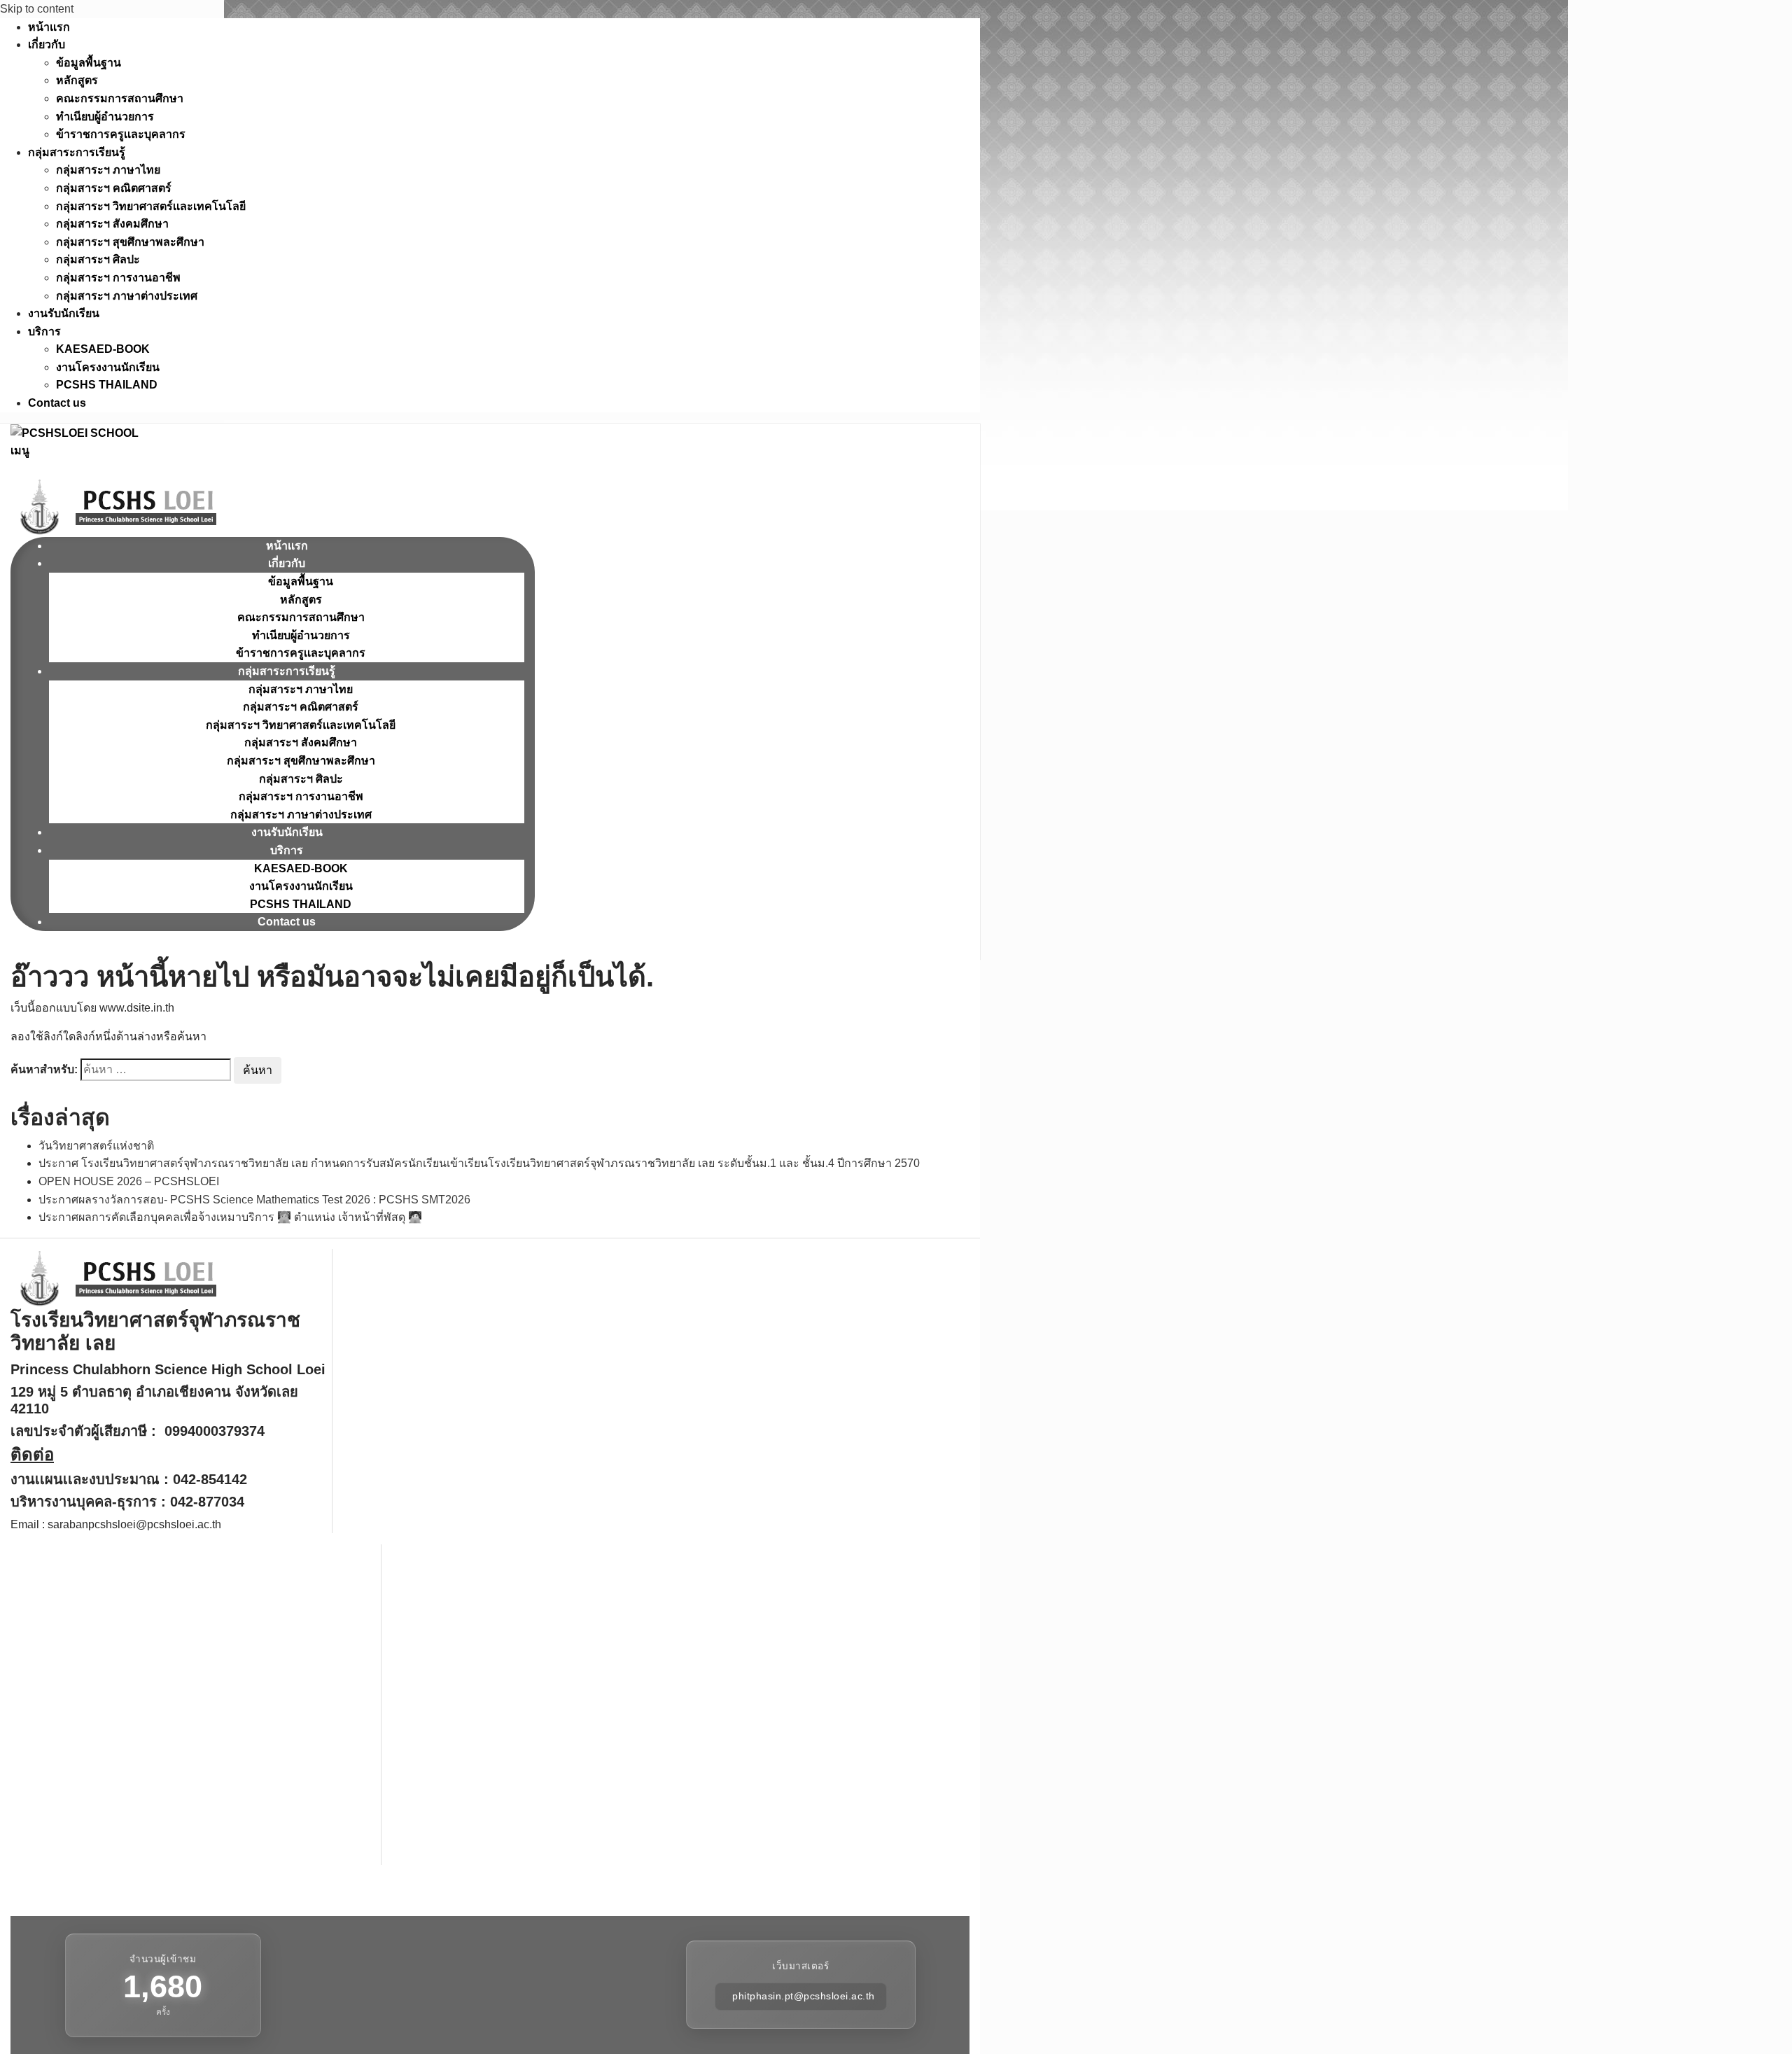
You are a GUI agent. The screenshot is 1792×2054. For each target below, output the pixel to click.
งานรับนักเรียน (64, 313)
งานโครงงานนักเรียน (108, 367)
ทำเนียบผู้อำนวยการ (105, 117)
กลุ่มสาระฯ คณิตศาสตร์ (114, 188)
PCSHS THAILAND (107, 385)
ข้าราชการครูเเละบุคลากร (121, 134)
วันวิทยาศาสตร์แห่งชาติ (96, 1146)
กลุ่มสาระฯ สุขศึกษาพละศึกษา (130, 242)
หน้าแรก (49, 27)
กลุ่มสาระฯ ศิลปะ (98, 259)
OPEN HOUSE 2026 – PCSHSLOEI (129, 1181)
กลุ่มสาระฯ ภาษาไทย (108, 170)
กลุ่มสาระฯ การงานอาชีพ (118, 278)
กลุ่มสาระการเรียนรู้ (77, 152)
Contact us (57, 403)
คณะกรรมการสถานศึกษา (120, 98)
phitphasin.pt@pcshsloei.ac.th (804, 1997)
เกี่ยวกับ (47, 44)
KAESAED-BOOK (103, 349)
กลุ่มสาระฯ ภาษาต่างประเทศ (127, 296)
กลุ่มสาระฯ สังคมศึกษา (112, 224)
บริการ (44, 331)
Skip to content (37, 9)
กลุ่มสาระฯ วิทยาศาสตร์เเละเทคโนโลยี (151, 206)
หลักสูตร (77, 80)
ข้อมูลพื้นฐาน (89, 63)
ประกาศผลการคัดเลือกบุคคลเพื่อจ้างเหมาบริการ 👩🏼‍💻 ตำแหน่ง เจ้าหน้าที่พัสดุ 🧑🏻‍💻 (230, 1217)
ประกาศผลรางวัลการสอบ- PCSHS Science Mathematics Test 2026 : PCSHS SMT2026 (254, 1200)
